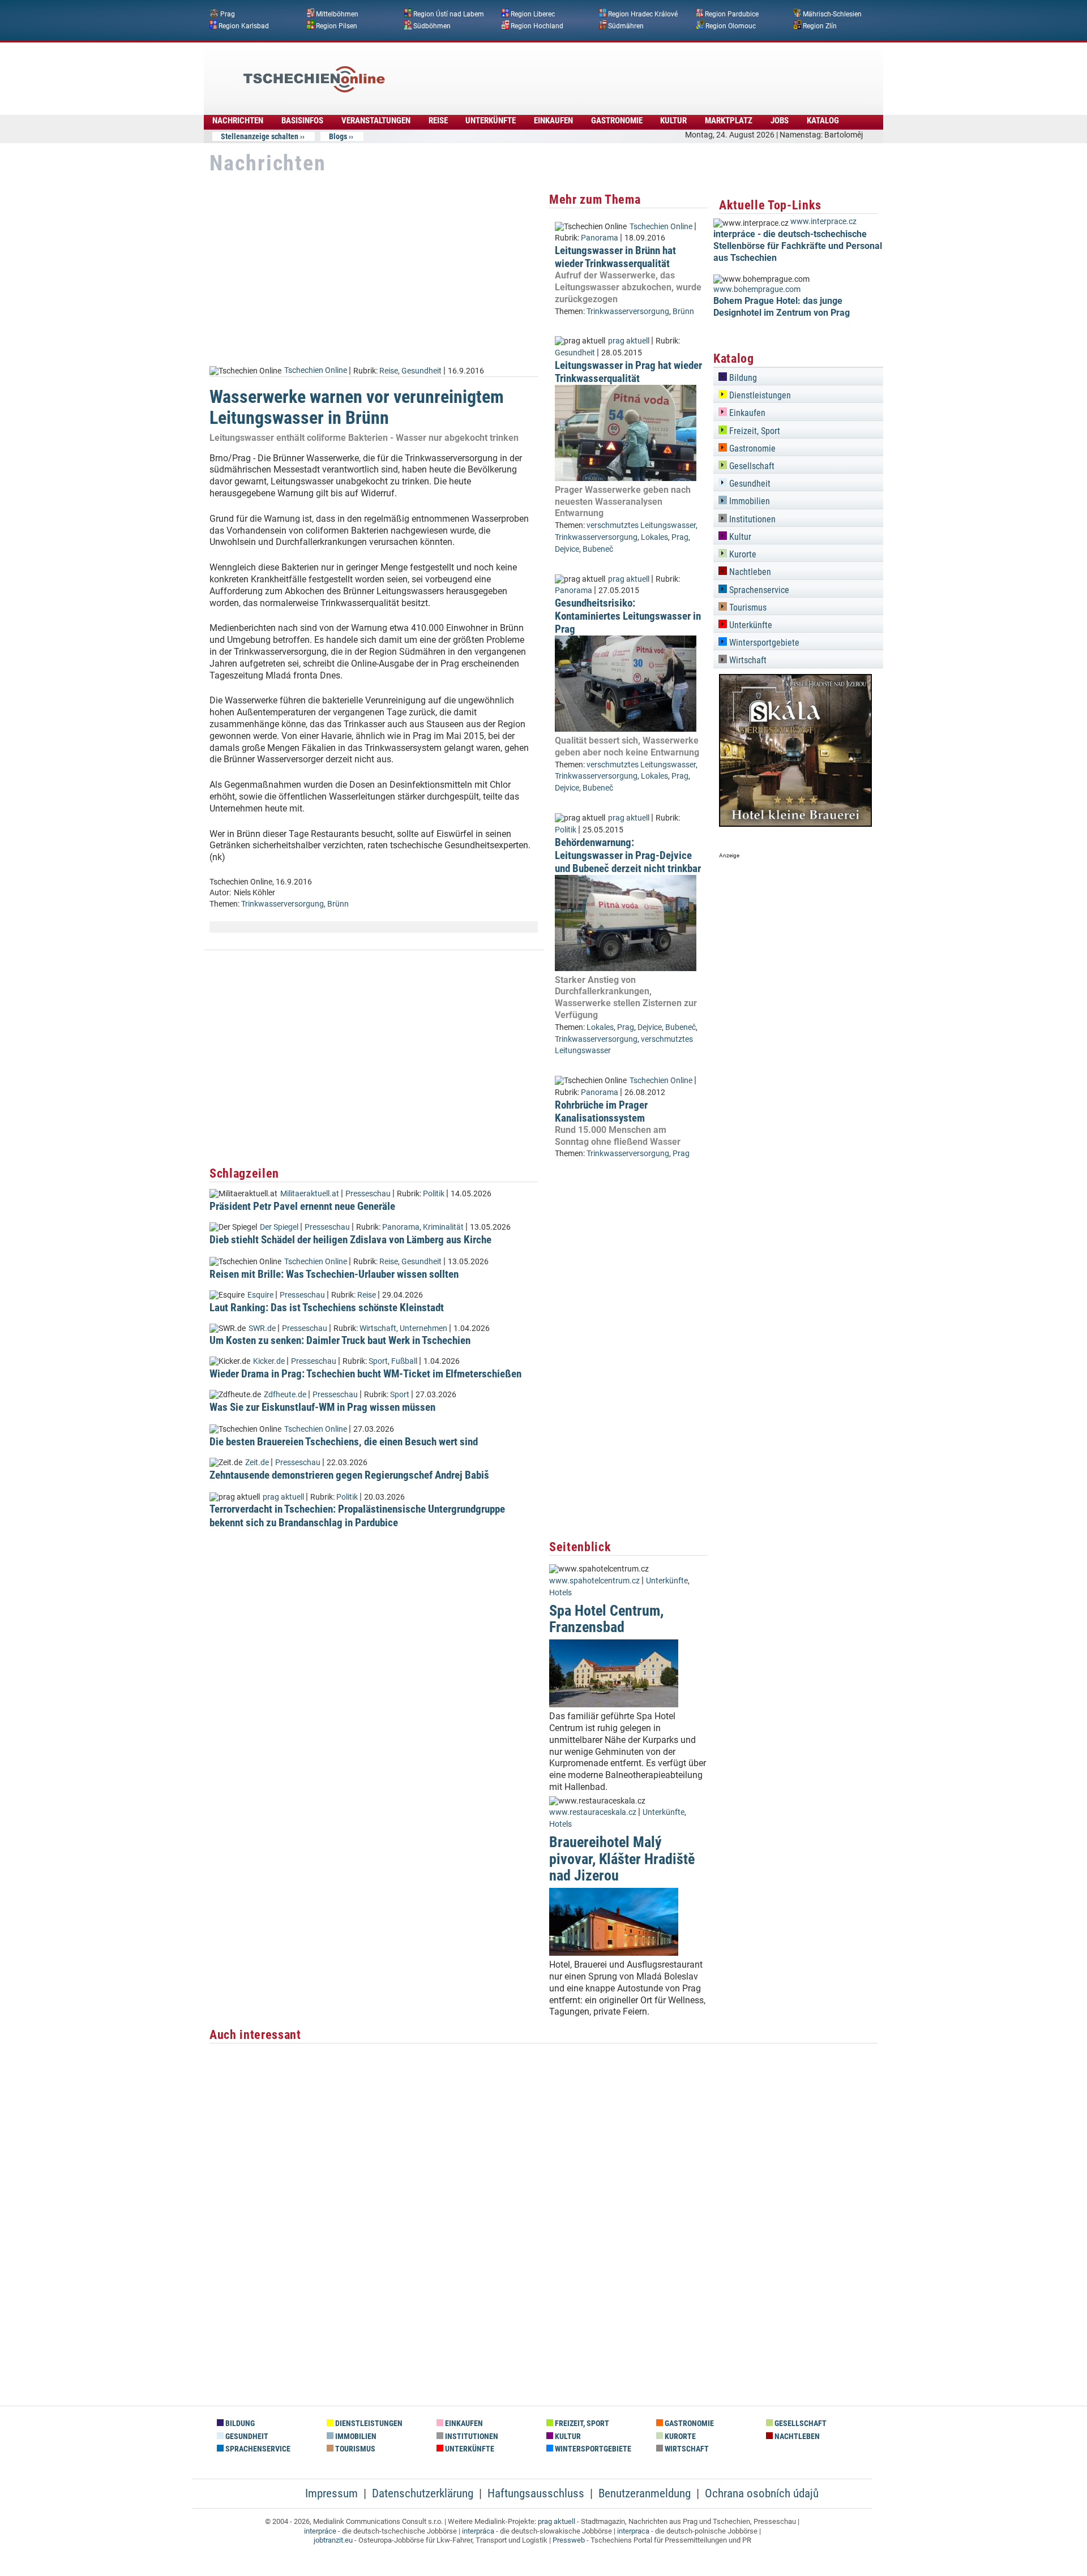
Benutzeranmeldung (645, 2493)
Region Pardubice (732, 14)
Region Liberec (533, 14)
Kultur (673, 121)
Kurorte (742, 554)
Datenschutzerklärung (423, 2493)
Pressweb (569, 2540)
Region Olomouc (731, 25)
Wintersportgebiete (763, 643)
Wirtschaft (378, 1328)
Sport (378, 1361)
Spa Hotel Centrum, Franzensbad (606, 1619)
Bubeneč (598, 549)
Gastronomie (617, 121)
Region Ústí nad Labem (449, 14)
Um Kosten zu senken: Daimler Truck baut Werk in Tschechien (340, 1340)
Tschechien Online (316, 370)
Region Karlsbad (244, 25)
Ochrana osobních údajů (762, 2493)
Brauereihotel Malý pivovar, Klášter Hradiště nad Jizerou (622, 1859)
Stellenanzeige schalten (260, 136)
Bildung (742, 378)
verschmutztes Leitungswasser (641, 525)
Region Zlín (820, 25)
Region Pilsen (337, 25)
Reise (438, 121)
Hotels (560, 1593)
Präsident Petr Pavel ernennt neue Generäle (302, 1206)
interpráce (320, 2531)
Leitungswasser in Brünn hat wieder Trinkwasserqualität (615, 257)
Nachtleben (749, 572)
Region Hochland (537, 25)
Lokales (654, 537)
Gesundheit (421, 370)
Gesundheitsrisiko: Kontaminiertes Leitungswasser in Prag (628, 616)
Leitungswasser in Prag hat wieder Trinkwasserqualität (628, 372)
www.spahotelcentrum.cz (594, 1581)
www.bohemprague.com (757, 289)
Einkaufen (553, 121)
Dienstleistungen (759, 395)
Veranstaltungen (376, 121)
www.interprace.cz (823, 222)
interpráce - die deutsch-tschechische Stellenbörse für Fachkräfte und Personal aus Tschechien (798, 246)
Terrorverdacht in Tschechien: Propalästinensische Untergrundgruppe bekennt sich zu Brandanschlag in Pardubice (357, 1515)
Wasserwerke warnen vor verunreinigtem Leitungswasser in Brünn (357, 407)
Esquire (260, 1295)
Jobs (780, 121)
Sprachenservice (758, 590)
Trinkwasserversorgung (283, 904)
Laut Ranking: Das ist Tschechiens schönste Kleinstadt (327, 1308)
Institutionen (751, 519)
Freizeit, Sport (754, 431)
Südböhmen (432, 25)
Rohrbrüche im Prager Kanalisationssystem (601, 1111)
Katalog (823, 121)
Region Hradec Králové (643, 14)
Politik (434, 1194)
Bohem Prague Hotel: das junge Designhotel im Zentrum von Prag (782, 307)
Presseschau (368, 1194)
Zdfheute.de (285, 1395)
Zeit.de (257, 1463)
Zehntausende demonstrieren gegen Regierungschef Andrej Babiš (349, 1475)
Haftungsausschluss (536, 2493)
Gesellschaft (751, 466)
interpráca (478, 2531)
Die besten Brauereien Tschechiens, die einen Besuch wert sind (344, 1442)
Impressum (331, 2493)
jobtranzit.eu (333, 2540)
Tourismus (747, 607)
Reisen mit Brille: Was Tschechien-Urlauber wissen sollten (334, 1274)
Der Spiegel (279, 1227)
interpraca (633, 2531)
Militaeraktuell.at (310, 1194)
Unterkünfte (491, 121)
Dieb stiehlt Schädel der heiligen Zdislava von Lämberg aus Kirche (350, 1240)
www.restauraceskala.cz (593, 1812)
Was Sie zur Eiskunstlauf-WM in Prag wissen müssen (322, 1407)
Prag (228, 14)
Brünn (338, 904)
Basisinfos (302, 121)
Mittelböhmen (337, 14)
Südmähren (626, 25)
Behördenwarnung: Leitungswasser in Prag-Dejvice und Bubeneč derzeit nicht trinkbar (628, 855)
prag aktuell (283, 1497)
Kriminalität (443, 1227)
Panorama (401, 1227)
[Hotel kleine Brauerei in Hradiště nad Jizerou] (795, 824)
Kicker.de (269, 1361)
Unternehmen (423, 1328)
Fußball (404, 1361)
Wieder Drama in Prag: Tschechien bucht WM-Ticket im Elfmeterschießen (365, 1374)
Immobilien (748, 501)
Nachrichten (238, 121)
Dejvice (567, 549)
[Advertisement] (574, 71)
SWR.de (262, 1328)
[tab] (798, 376)
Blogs (338, 136)
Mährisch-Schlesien (832, 14)
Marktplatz (729, 121)
